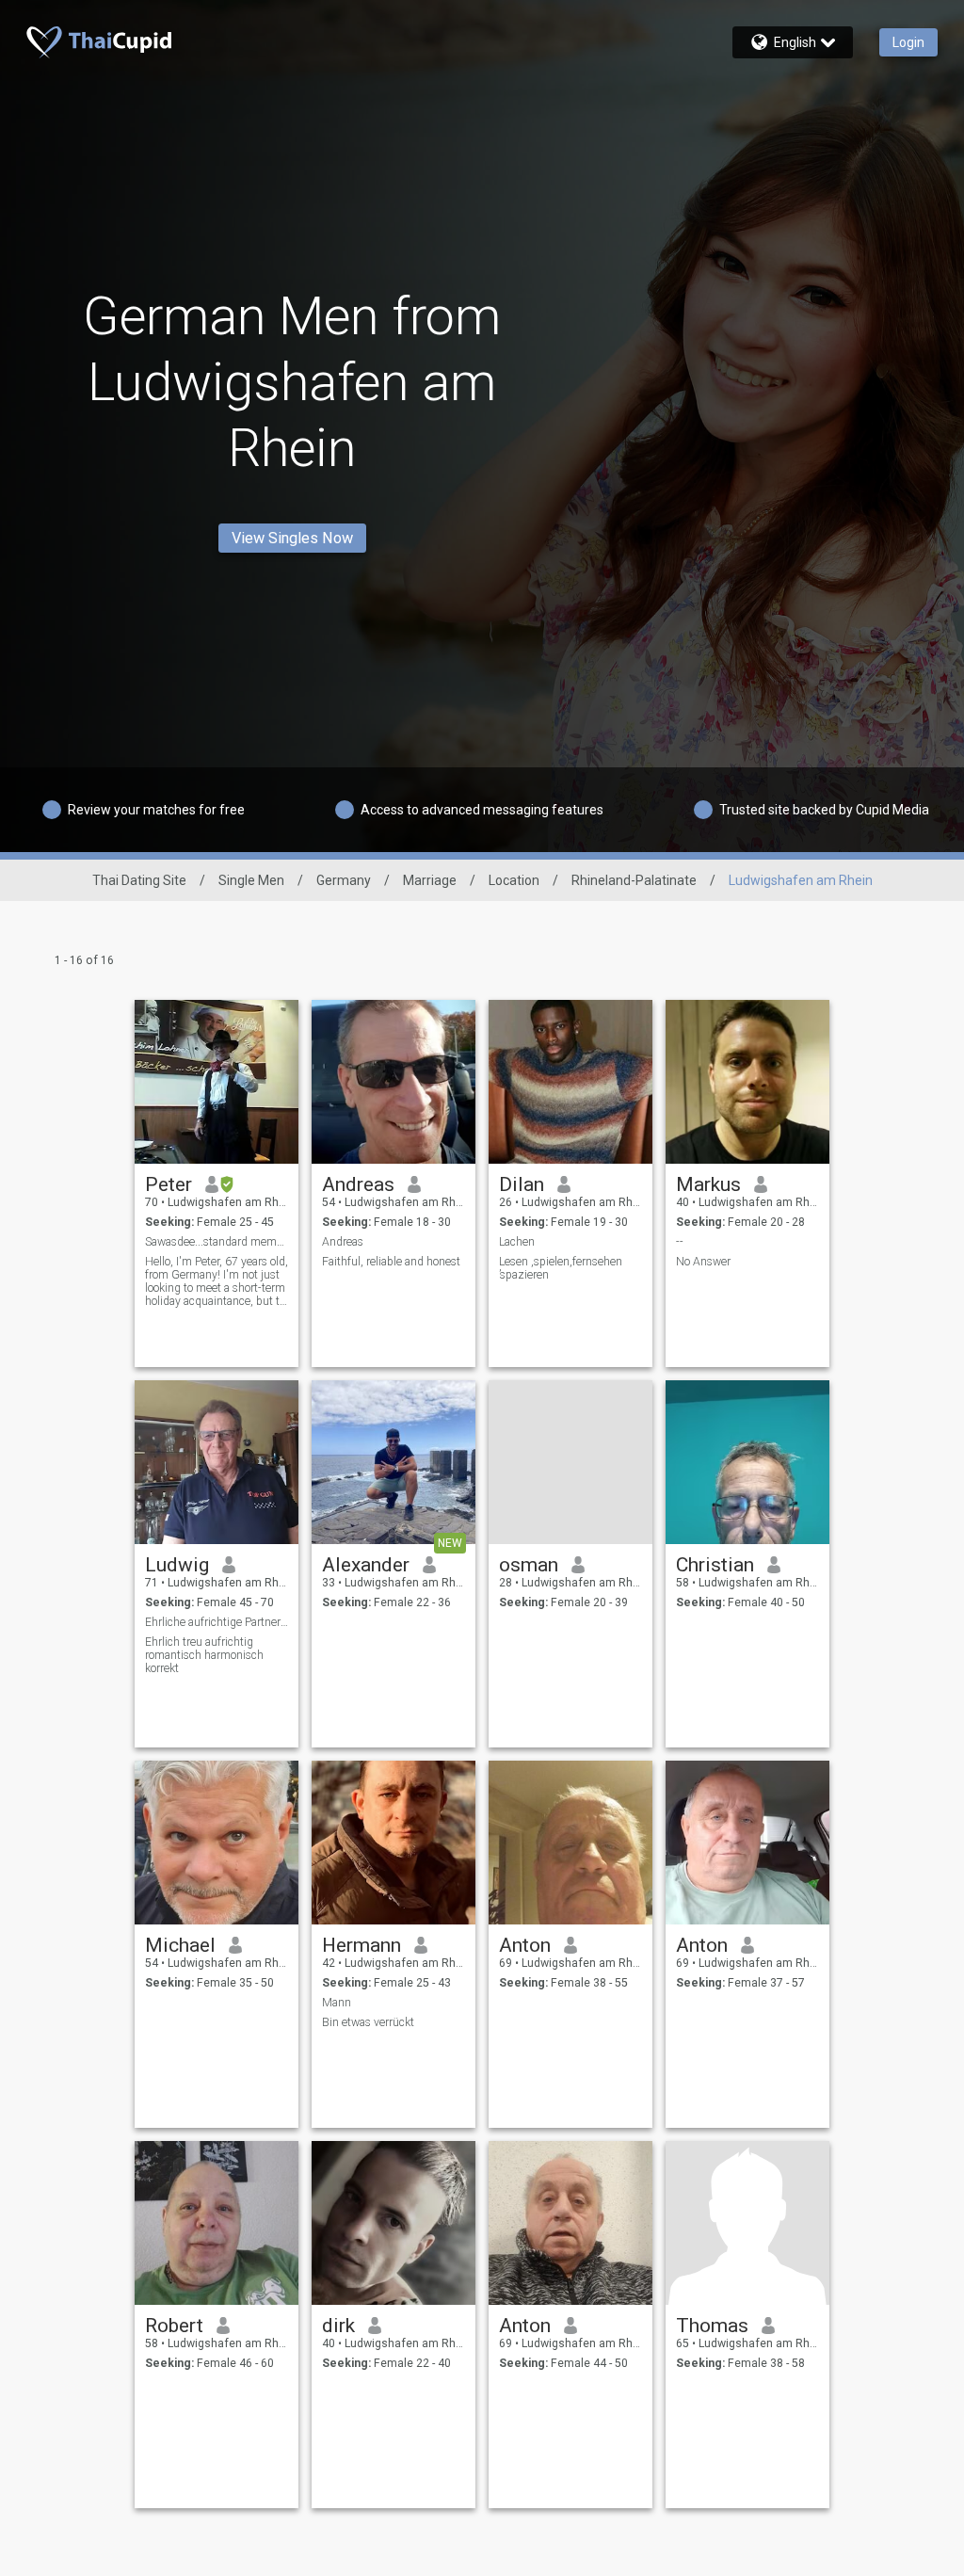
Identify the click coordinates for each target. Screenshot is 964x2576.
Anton (525, 1945)
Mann (337, 2003)
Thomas (712, 2326)
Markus (708, 1184)
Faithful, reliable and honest (391, 1262)
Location (514, 880)
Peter (169, 1184)
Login (908, 42)
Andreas (358, 1184)
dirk (338, 2326)
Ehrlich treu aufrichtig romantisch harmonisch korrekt (204, 1655)
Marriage (430, 880)
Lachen (517, 1242)
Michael (180, 1945)
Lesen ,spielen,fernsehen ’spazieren (561, 1268)
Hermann (361, 1945)
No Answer (703, 1262)
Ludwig (177, 1565)
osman (529, 1565)
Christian (715, 1565)
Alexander (366, 1565)
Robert (174, 2326)
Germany (344, 880)
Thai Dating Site (139, 880)
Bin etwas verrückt (368, 2022)
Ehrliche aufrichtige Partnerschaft (217, 1622)
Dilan (522, 1184)
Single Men (251, 880)
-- (680, 1242)
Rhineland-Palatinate (634, 880)
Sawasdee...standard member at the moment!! (217, 1242)
